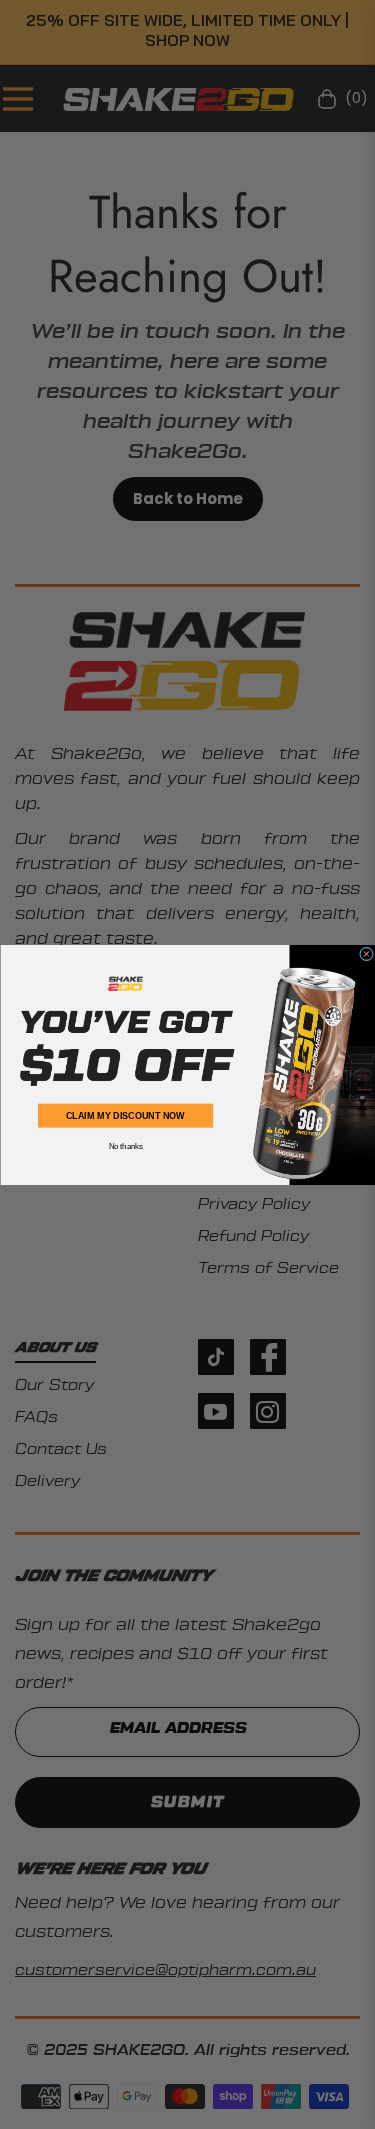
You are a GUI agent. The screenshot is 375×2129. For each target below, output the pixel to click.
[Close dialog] (366, 954)
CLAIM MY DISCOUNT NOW (125, 1115)
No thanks (125, 1146)
